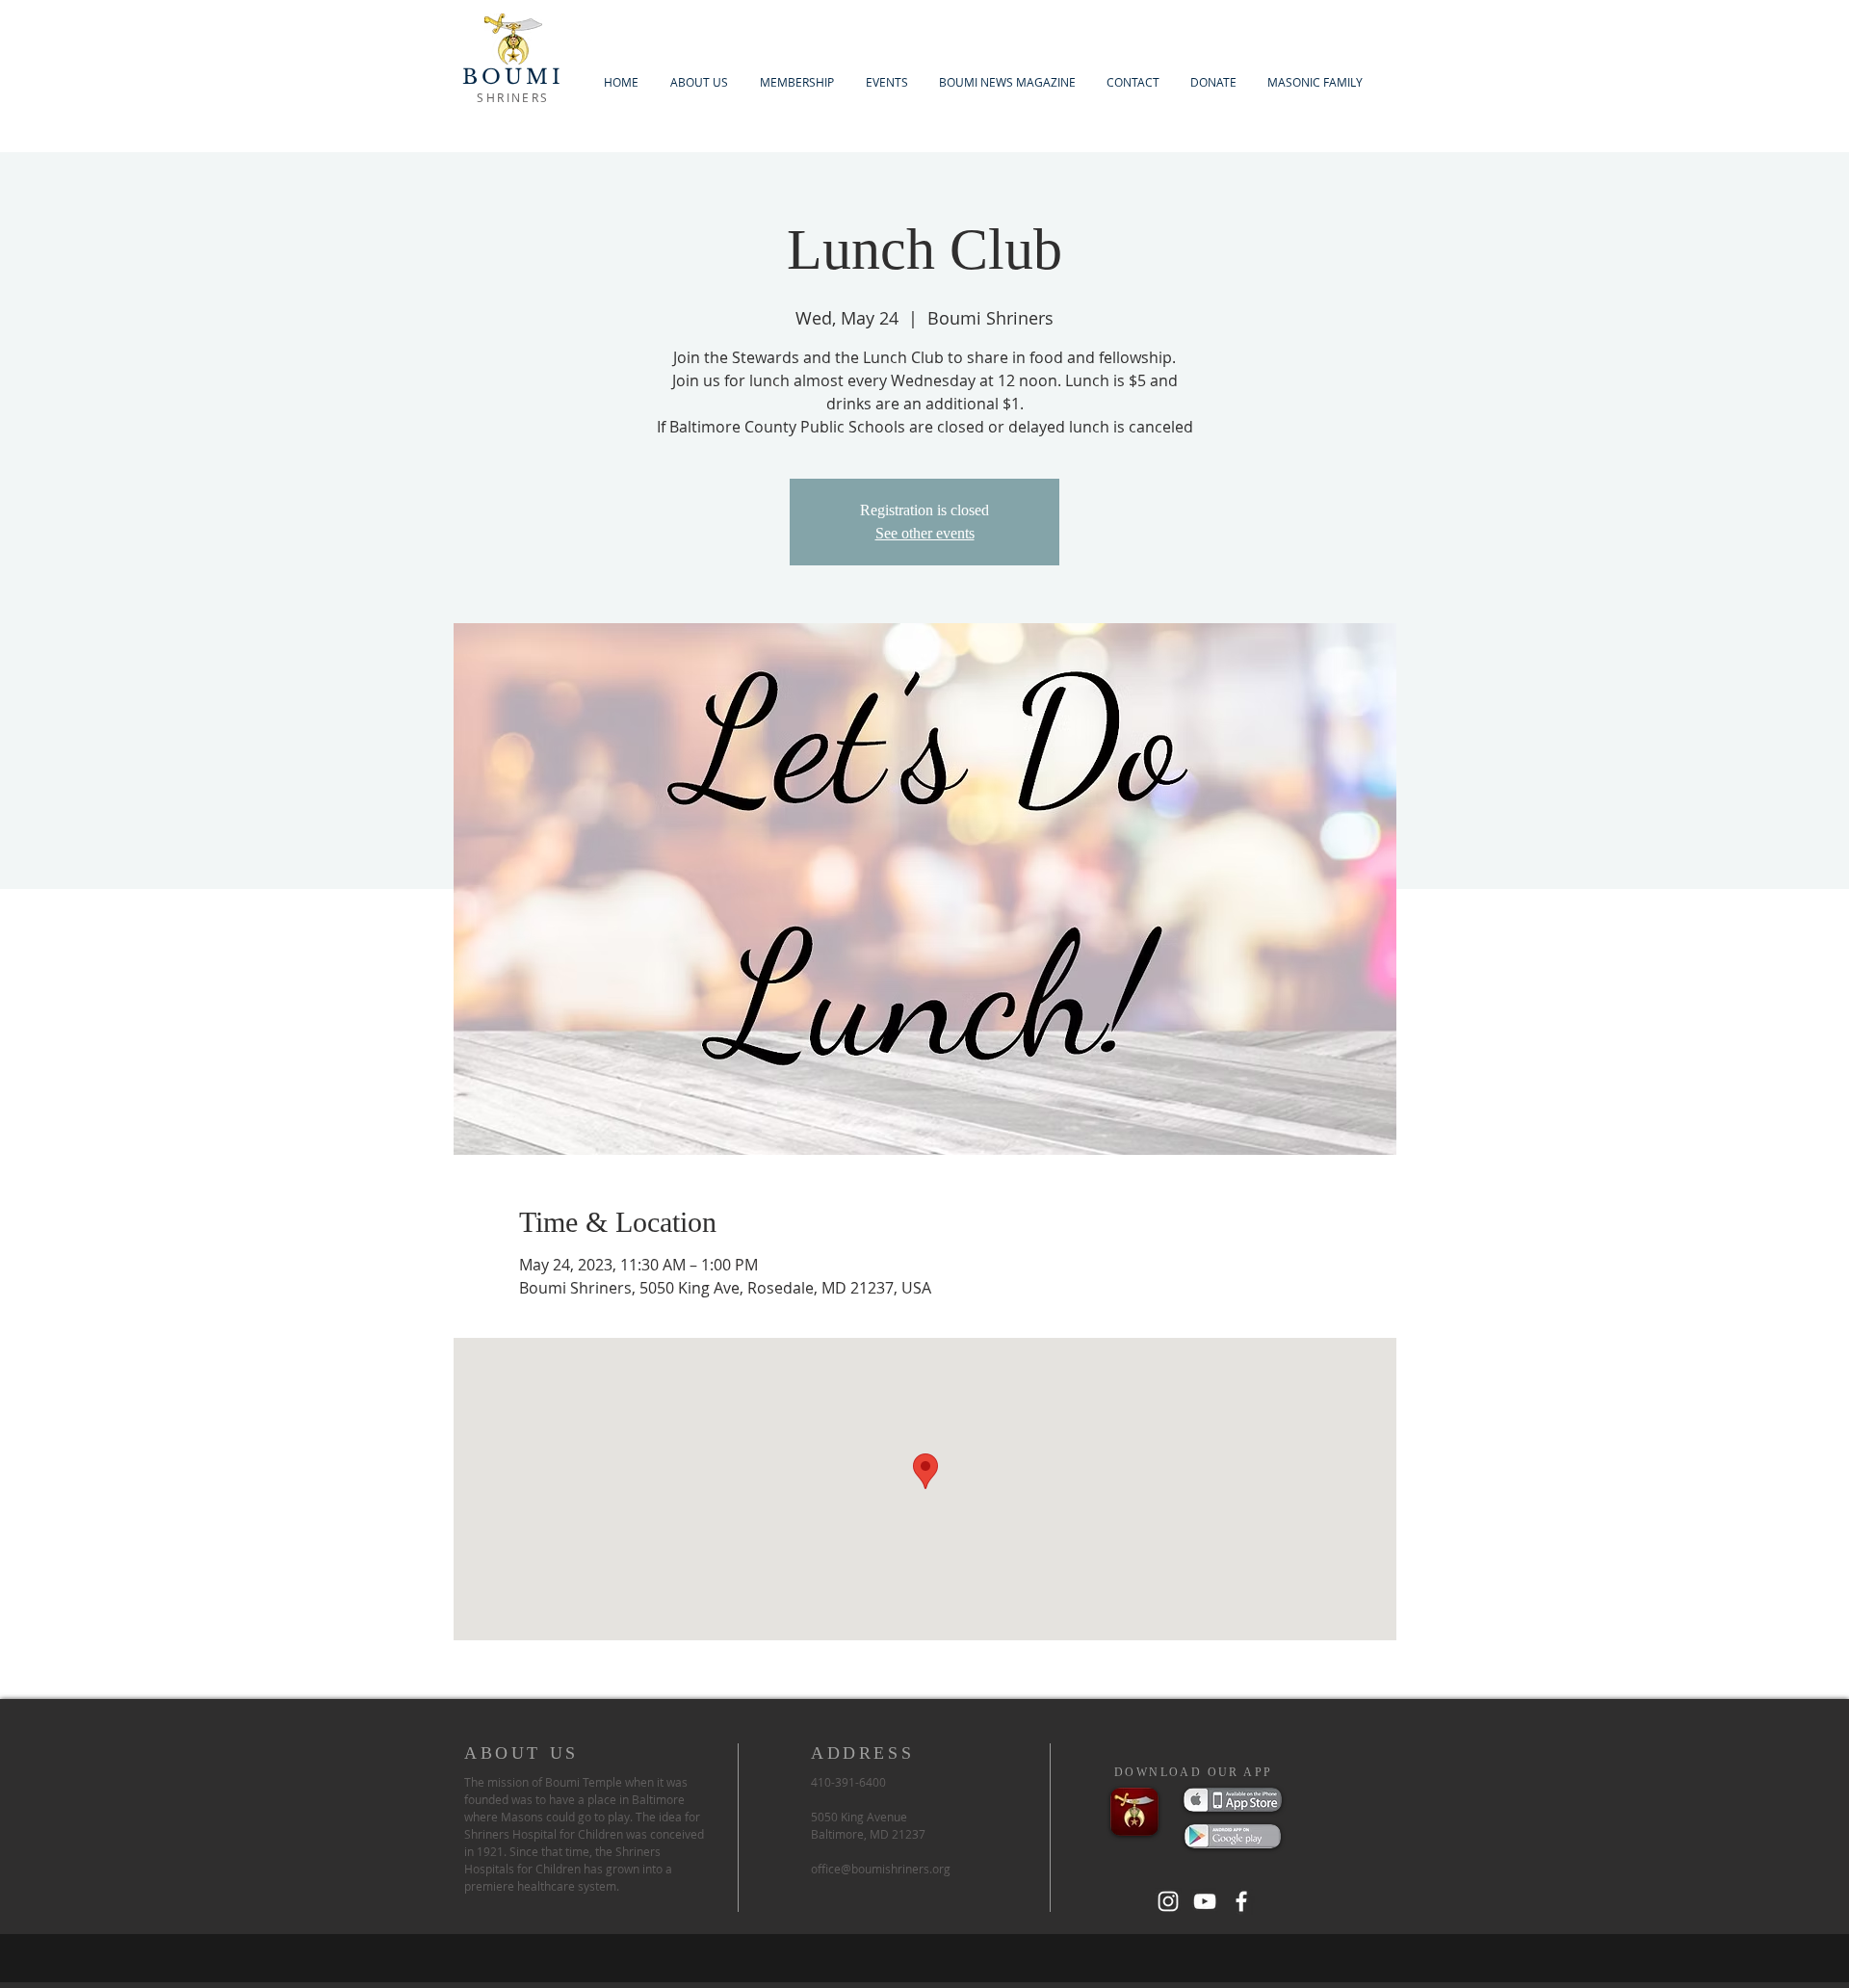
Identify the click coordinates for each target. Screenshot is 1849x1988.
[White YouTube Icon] (1205, 1901)
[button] (796, 82)
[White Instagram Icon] (1168, 1901)
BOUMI (514, 77)
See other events (925, 533)
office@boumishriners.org (881, 1869)
